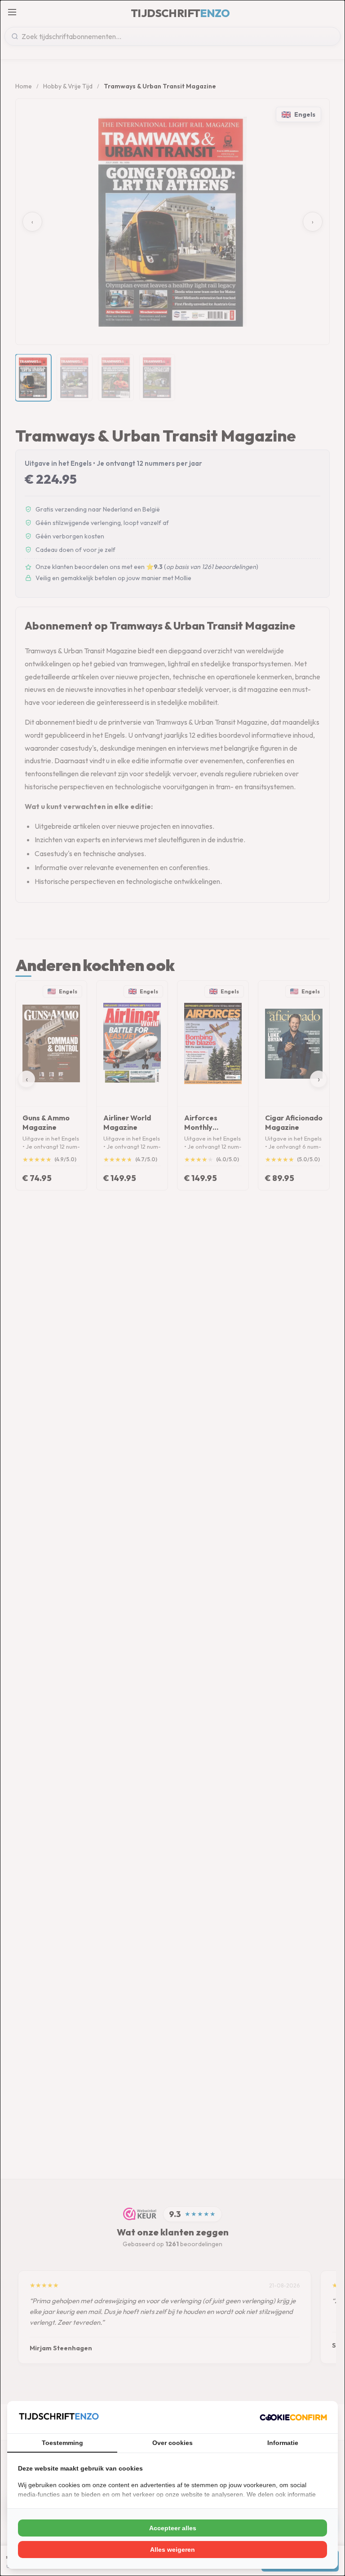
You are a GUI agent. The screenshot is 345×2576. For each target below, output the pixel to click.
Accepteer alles (173, 2528)
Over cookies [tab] (172, 2443)
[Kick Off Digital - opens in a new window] (293, 2417)
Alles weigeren (172, 2550)
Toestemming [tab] (62, 2443)
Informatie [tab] (283, 2443)
